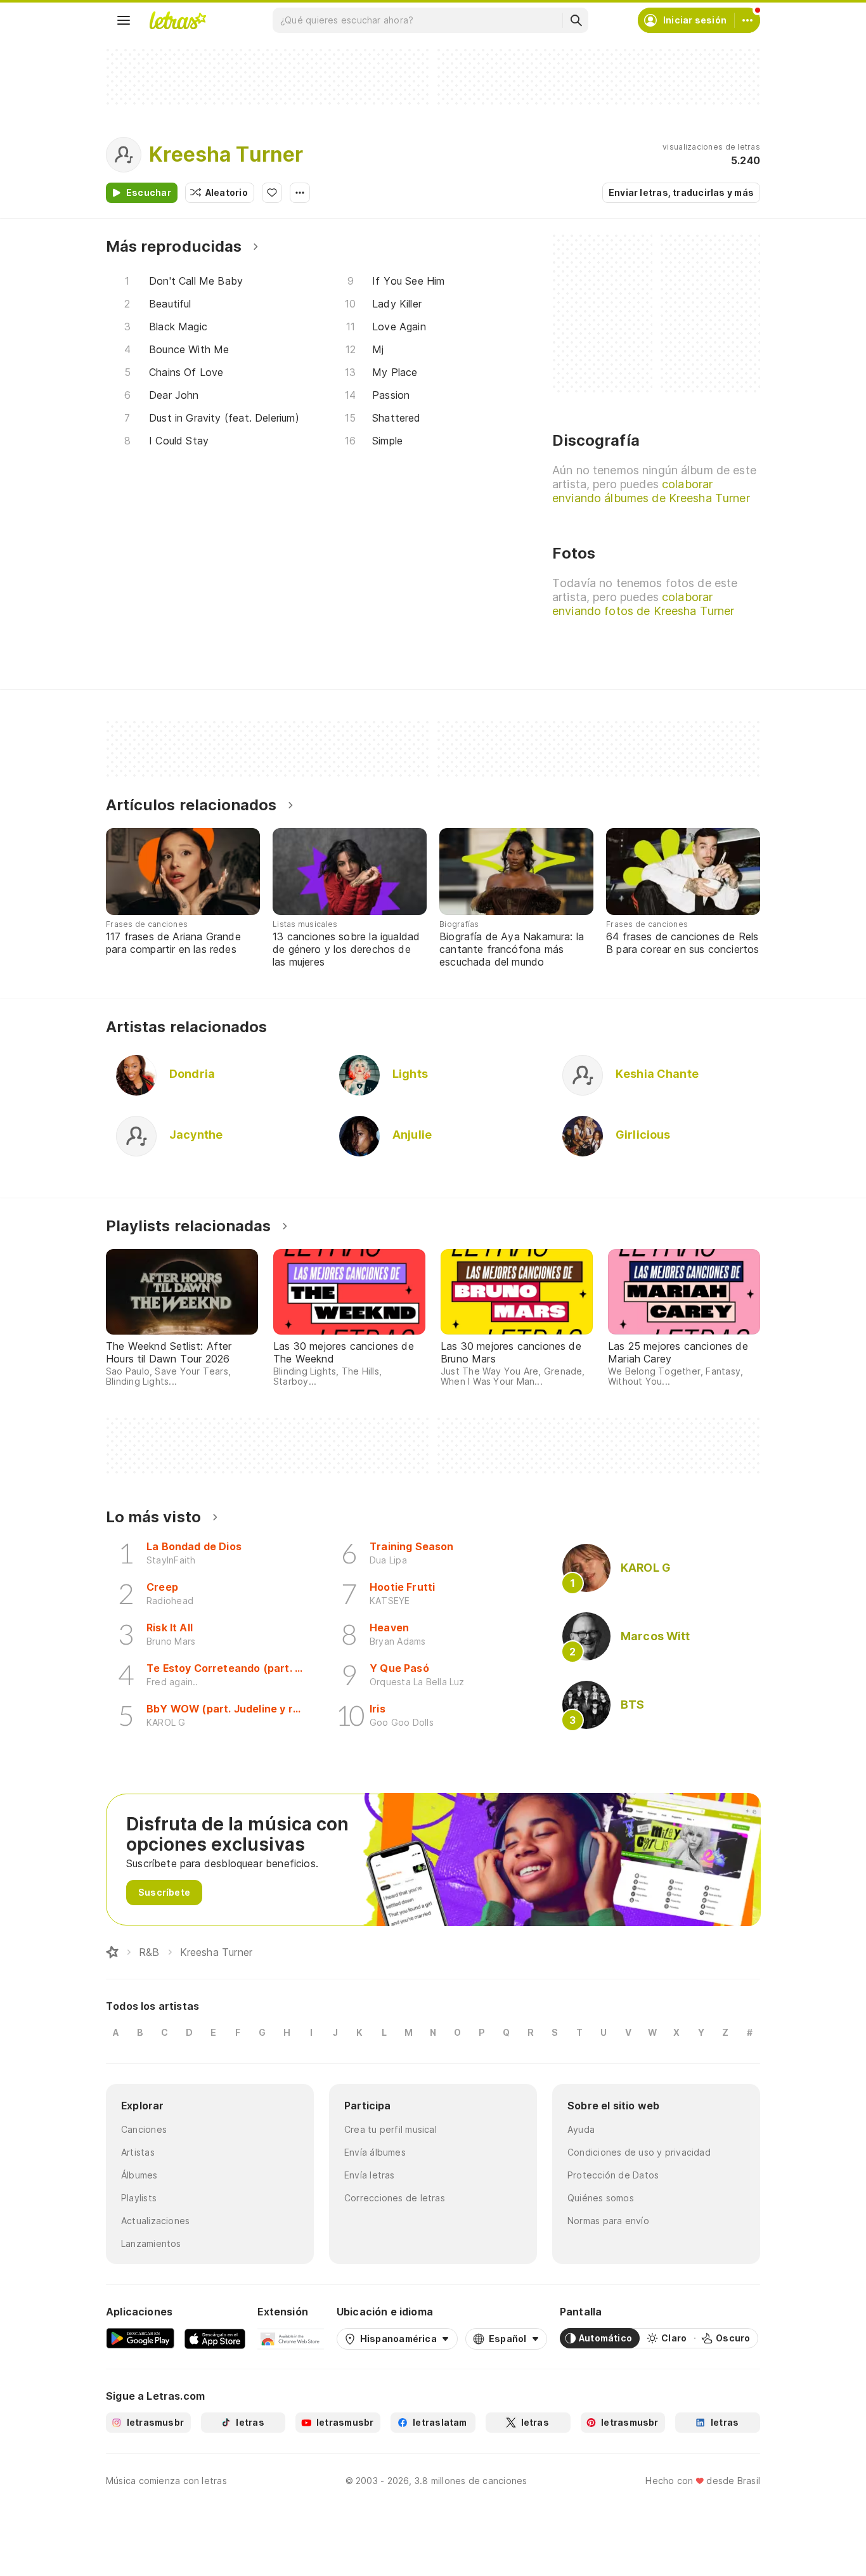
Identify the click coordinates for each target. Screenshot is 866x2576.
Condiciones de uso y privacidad (639, 2152)
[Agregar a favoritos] (272, 193)
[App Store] (215, 2338)
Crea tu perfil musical (391, 2129)
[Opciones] (300, 193)
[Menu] (124, 20)
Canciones (144, 2129)
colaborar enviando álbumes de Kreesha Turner (651, 491)
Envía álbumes (375, 2152)
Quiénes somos (601, 2198)
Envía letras (370, 2175)
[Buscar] (576, 20)
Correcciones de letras (395, 2198)
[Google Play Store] (140, 2338)
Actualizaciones (155, 2221)
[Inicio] (112, 1952)
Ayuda (581, 2129)
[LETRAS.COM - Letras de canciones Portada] (178, 20)
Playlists (139, 2198)
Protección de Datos (613, 2175)
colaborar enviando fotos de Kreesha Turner (643, 604)
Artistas (138, 2152)
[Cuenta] (747, 20)
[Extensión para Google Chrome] (291, 2338)
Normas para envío (608, 2221)
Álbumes (139, 2175)
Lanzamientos (151, 2243)
